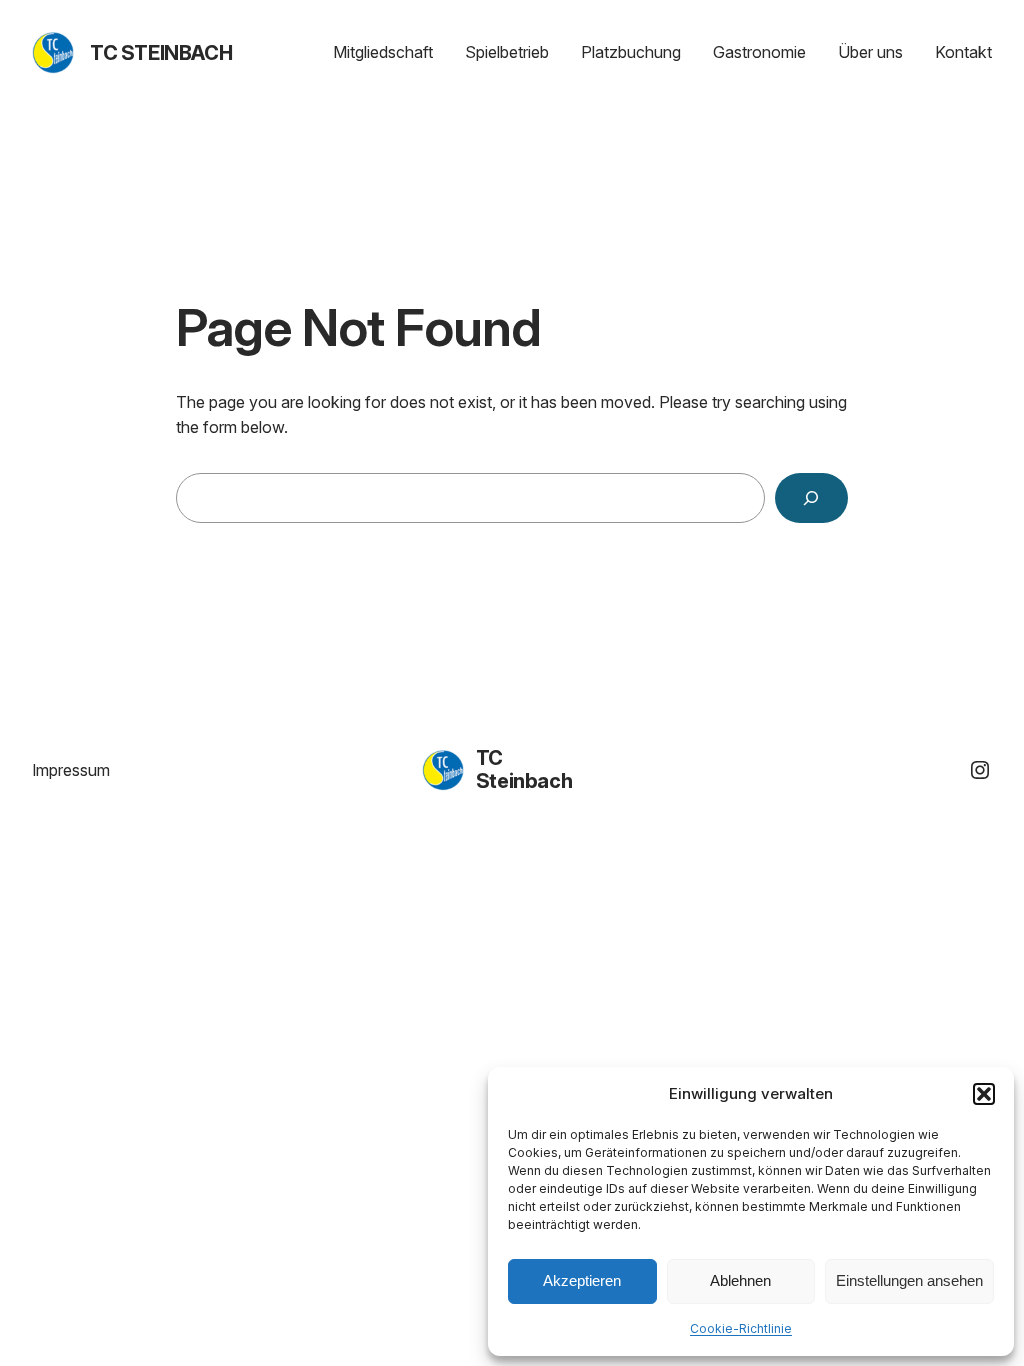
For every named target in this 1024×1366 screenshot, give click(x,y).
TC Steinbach (161, 53)
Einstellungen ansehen (909, 1280)
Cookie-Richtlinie (741, 1328)
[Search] (811, 498)
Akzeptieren (582, 1280)
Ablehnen (740, 1280)
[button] (984, 1094)
